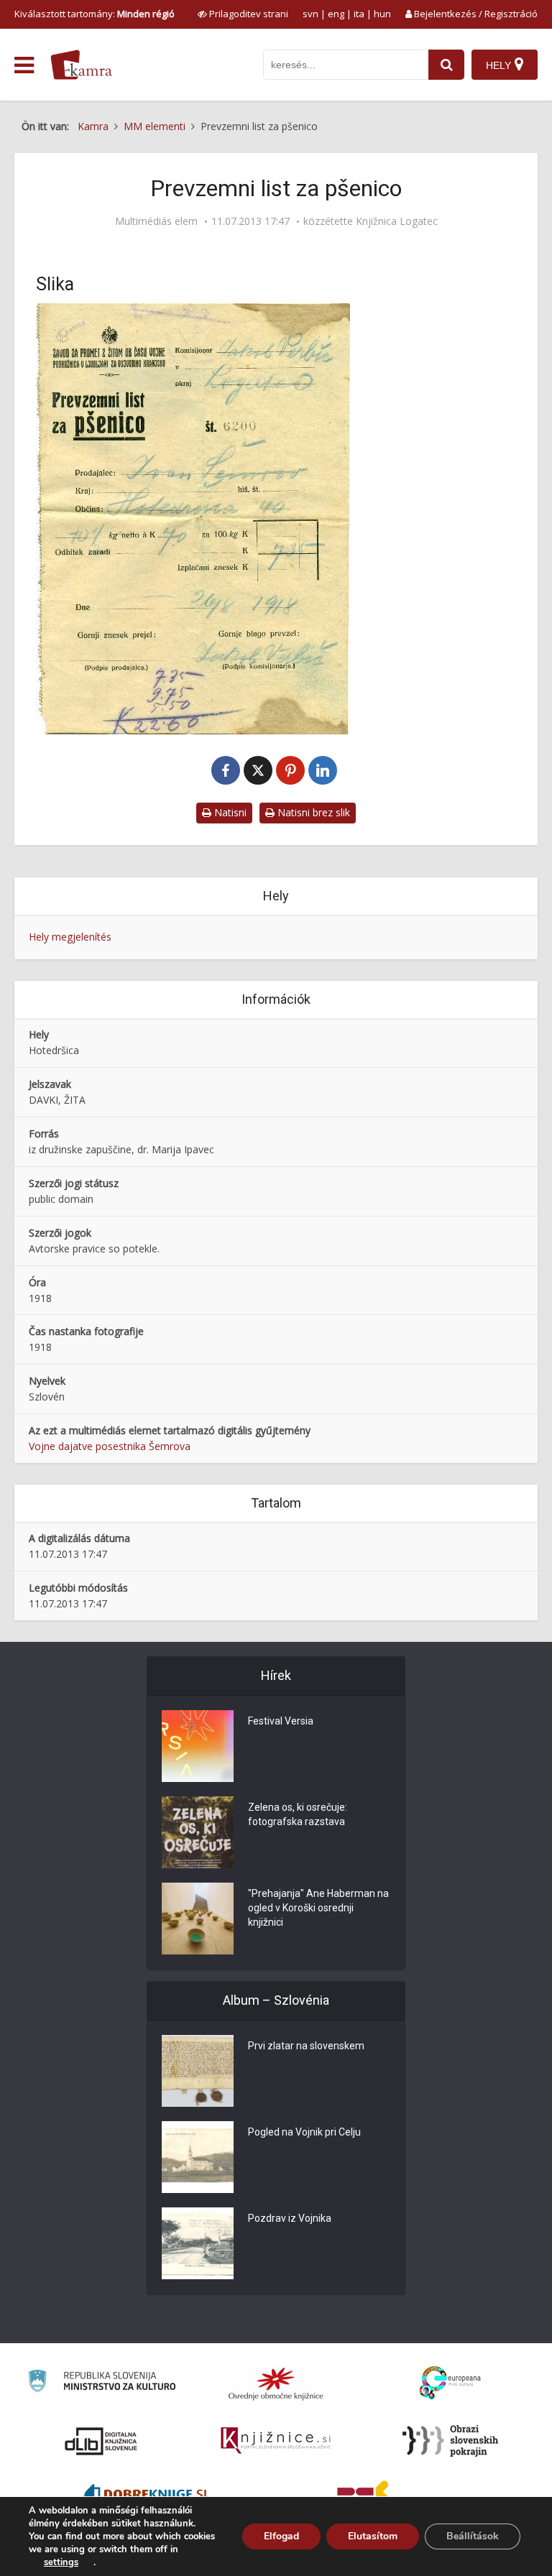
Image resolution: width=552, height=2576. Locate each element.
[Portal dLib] (101, 2441)
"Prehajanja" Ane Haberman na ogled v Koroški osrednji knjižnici (318, 1908)
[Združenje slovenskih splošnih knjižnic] (276, 2441)
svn (310, 14)
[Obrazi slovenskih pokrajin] (450, 2441)
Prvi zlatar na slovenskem (306, 2046)
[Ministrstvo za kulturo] (102, 2383)
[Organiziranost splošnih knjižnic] (276, 2383)
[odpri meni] (24, 65)
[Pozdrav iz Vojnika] (198, 2243)
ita (359, 14)
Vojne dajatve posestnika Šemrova (110, 1446)
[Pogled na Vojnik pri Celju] (198, 2157)
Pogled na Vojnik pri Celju (304, 2132)
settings (61, 2562)
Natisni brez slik (312, 812)
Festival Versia (281, 1721)
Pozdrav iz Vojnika (290, 2218)
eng (336, 14)
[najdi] (446, 65)
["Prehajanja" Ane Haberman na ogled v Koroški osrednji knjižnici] (198, 1919)
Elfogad (281, 2536)
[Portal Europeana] (450, 2383)
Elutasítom (373, 2536)
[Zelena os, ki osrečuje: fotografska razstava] (198, 1832)
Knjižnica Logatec (397, 221)
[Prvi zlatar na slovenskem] (198, 2071)
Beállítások (473, 2536)
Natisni (229, 812)
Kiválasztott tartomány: (95, 14)
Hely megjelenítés (70, 937)
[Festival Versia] (198, 1746)
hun (382, 14)
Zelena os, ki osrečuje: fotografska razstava (298, 1814)
